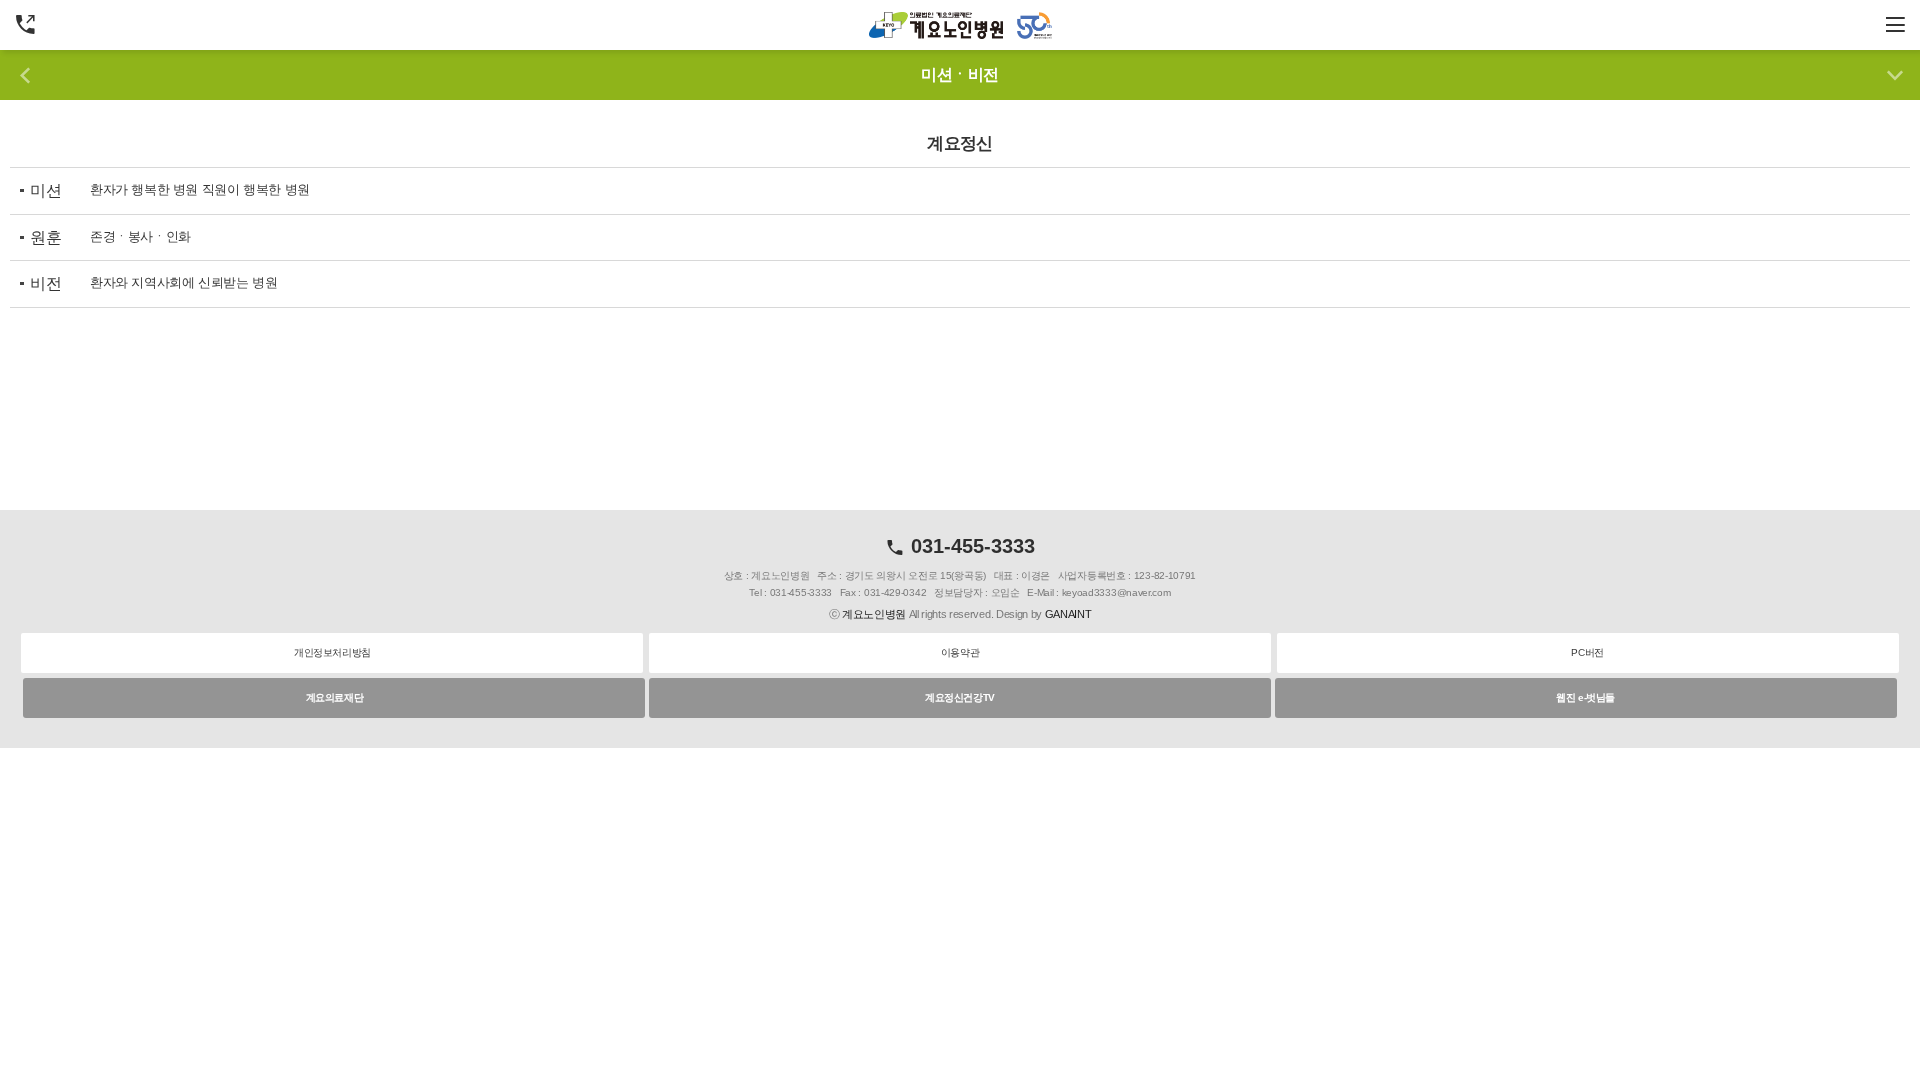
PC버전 (1587, 652)
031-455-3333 (970, 546)
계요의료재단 (335, 697)
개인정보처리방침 (332, 652)
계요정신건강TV (960, 697)
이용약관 (960, 652)
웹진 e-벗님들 (1585, 697)
